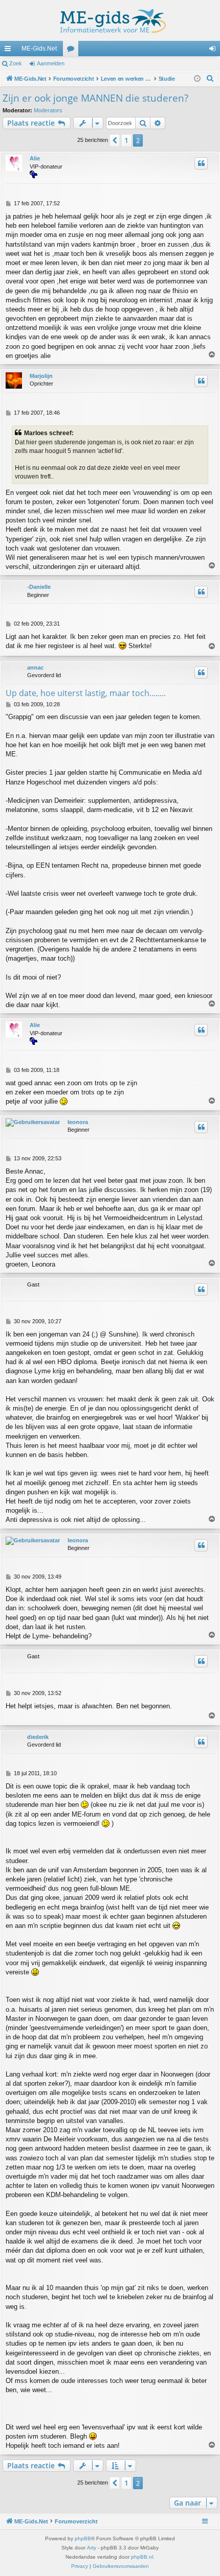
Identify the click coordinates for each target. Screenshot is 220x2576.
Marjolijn (41, 376)
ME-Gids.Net (39, 49)
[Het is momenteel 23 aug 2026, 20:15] (197, 79)
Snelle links (10, 51)
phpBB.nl (142, 2557)
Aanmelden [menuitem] (214, 51)
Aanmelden (51, 63)
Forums (73, 51)
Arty (92, 2548)
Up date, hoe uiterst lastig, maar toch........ (86, 693)
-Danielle (39, 587)
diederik (38, 1737)
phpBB (83, 2538)
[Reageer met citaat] (201, 163)
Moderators (48, 110)
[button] (115, 140)
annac (35, 667)
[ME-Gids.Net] (110, 20)
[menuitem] (210, 79)
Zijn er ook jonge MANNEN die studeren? (95, 98)
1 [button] (126, 140)
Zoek (16, 63)
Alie (35, 158)
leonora (78, 1122)
